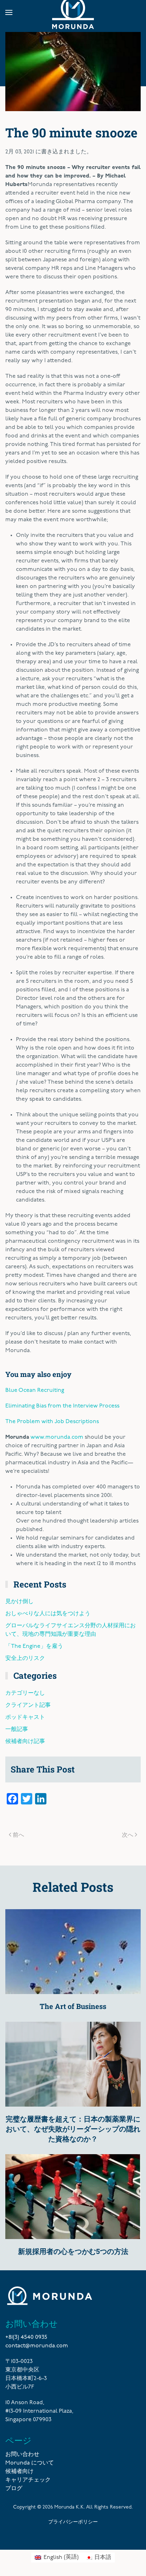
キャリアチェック (28, 2480)
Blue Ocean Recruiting (35, 1390)
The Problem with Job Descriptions (52, 1422)
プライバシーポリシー (73, 2521)
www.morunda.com (57, 1437)
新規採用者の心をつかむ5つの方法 (73, 2251)
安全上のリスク (25, 1659)
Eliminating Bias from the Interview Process (62, 1406)
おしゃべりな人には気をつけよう (48, 1614)
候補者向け (19, 2472)
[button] (9, 12)
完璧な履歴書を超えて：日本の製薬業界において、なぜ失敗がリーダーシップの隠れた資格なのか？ (73, 2129)
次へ (128, 1834)
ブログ (14, 2489)
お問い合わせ (22, 2455)
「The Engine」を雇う (34, 1646)
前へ (18, 1834)
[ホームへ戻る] (73, 12)
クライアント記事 (28, 1705)
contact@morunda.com (37, 2346)
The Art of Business (73, 2006)
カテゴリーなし (25, 1693)
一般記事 (17, 1730)
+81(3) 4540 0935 (26, 2337)
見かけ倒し (19, 1602)
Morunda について (30, 2463)
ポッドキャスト (25, 1717)
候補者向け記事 (25, 1742)
